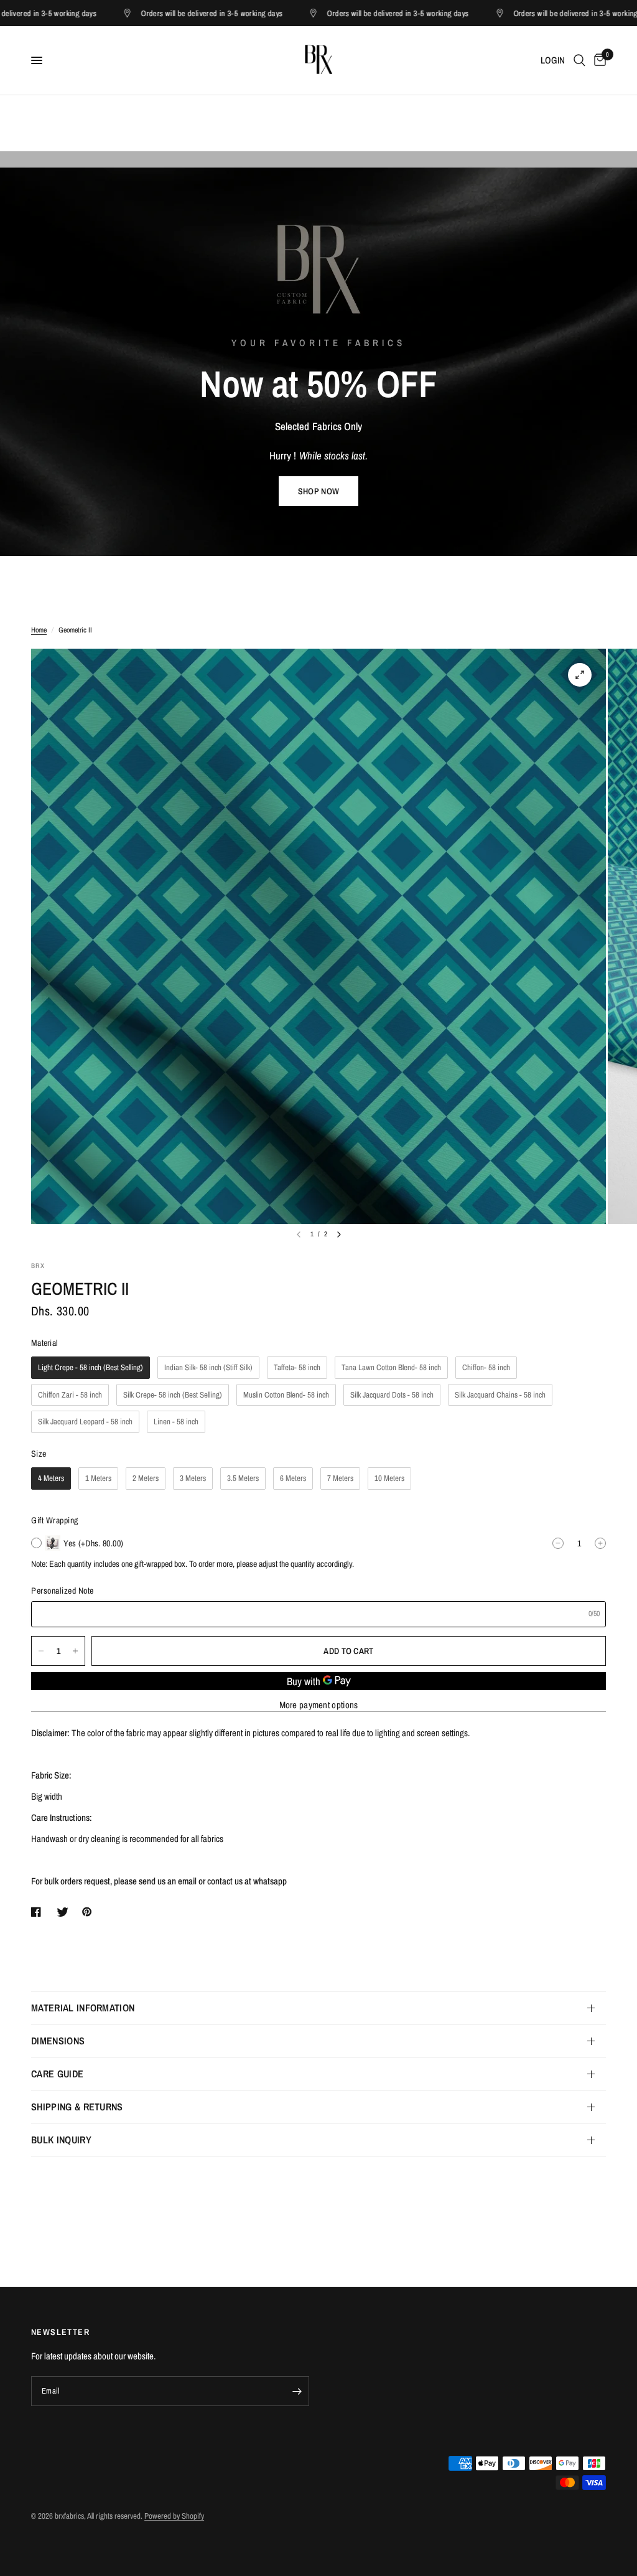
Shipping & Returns (77, 2107)
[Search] (579, 60)
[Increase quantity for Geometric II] (75, 1651)
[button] (318, 491)
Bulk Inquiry (61, 2140)
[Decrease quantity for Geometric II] (41, 1651)
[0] (598, 60)
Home (39, 630)
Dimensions (58, 2041)
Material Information (83, 2008)
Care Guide (57, 2074)
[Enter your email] (297, 2391)
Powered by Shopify (174, 2516)
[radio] (91, 1368)
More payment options (319, 1705)
